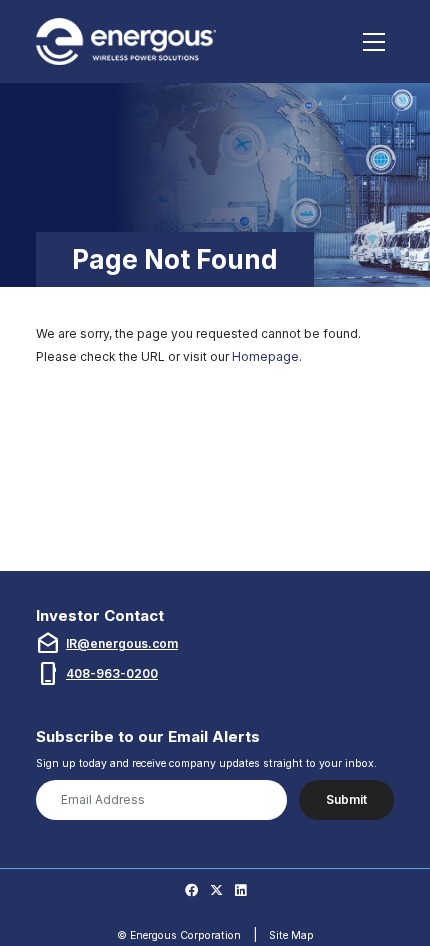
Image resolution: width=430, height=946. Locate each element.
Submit (346, 799)
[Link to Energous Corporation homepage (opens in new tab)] (129, 41)
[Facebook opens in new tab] (191, 891)
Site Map (291, 935)
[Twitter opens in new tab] (216, 891)
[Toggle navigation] (374, 42)
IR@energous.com (122, 643)
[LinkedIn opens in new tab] (240, 891)
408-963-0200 (112, 673)
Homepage (265, 356)
